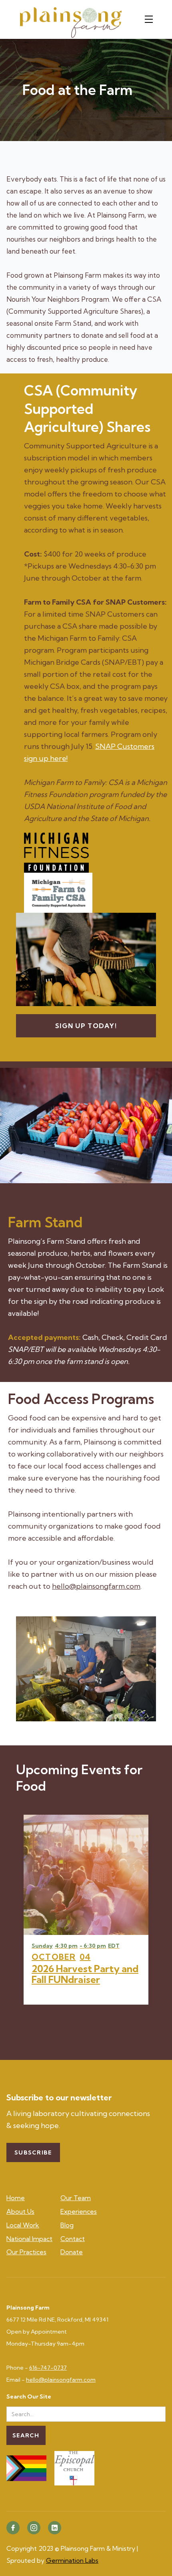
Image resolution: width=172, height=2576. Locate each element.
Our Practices (26, 2252)
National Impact (29, 2239)
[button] (151, 19)
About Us (20, 2211)
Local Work (23, 2225)
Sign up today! (86, 1026)
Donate (72, 2252)
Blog (67, 2225)
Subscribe (33, 2152)
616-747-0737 (48, 2368)
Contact (73, 2239)
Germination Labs (72, 2560)
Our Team (76, 2198)
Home (16, 2198)
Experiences (79, 2211)
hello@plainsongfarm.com (96, 1586)
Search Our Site (29, 2397)
